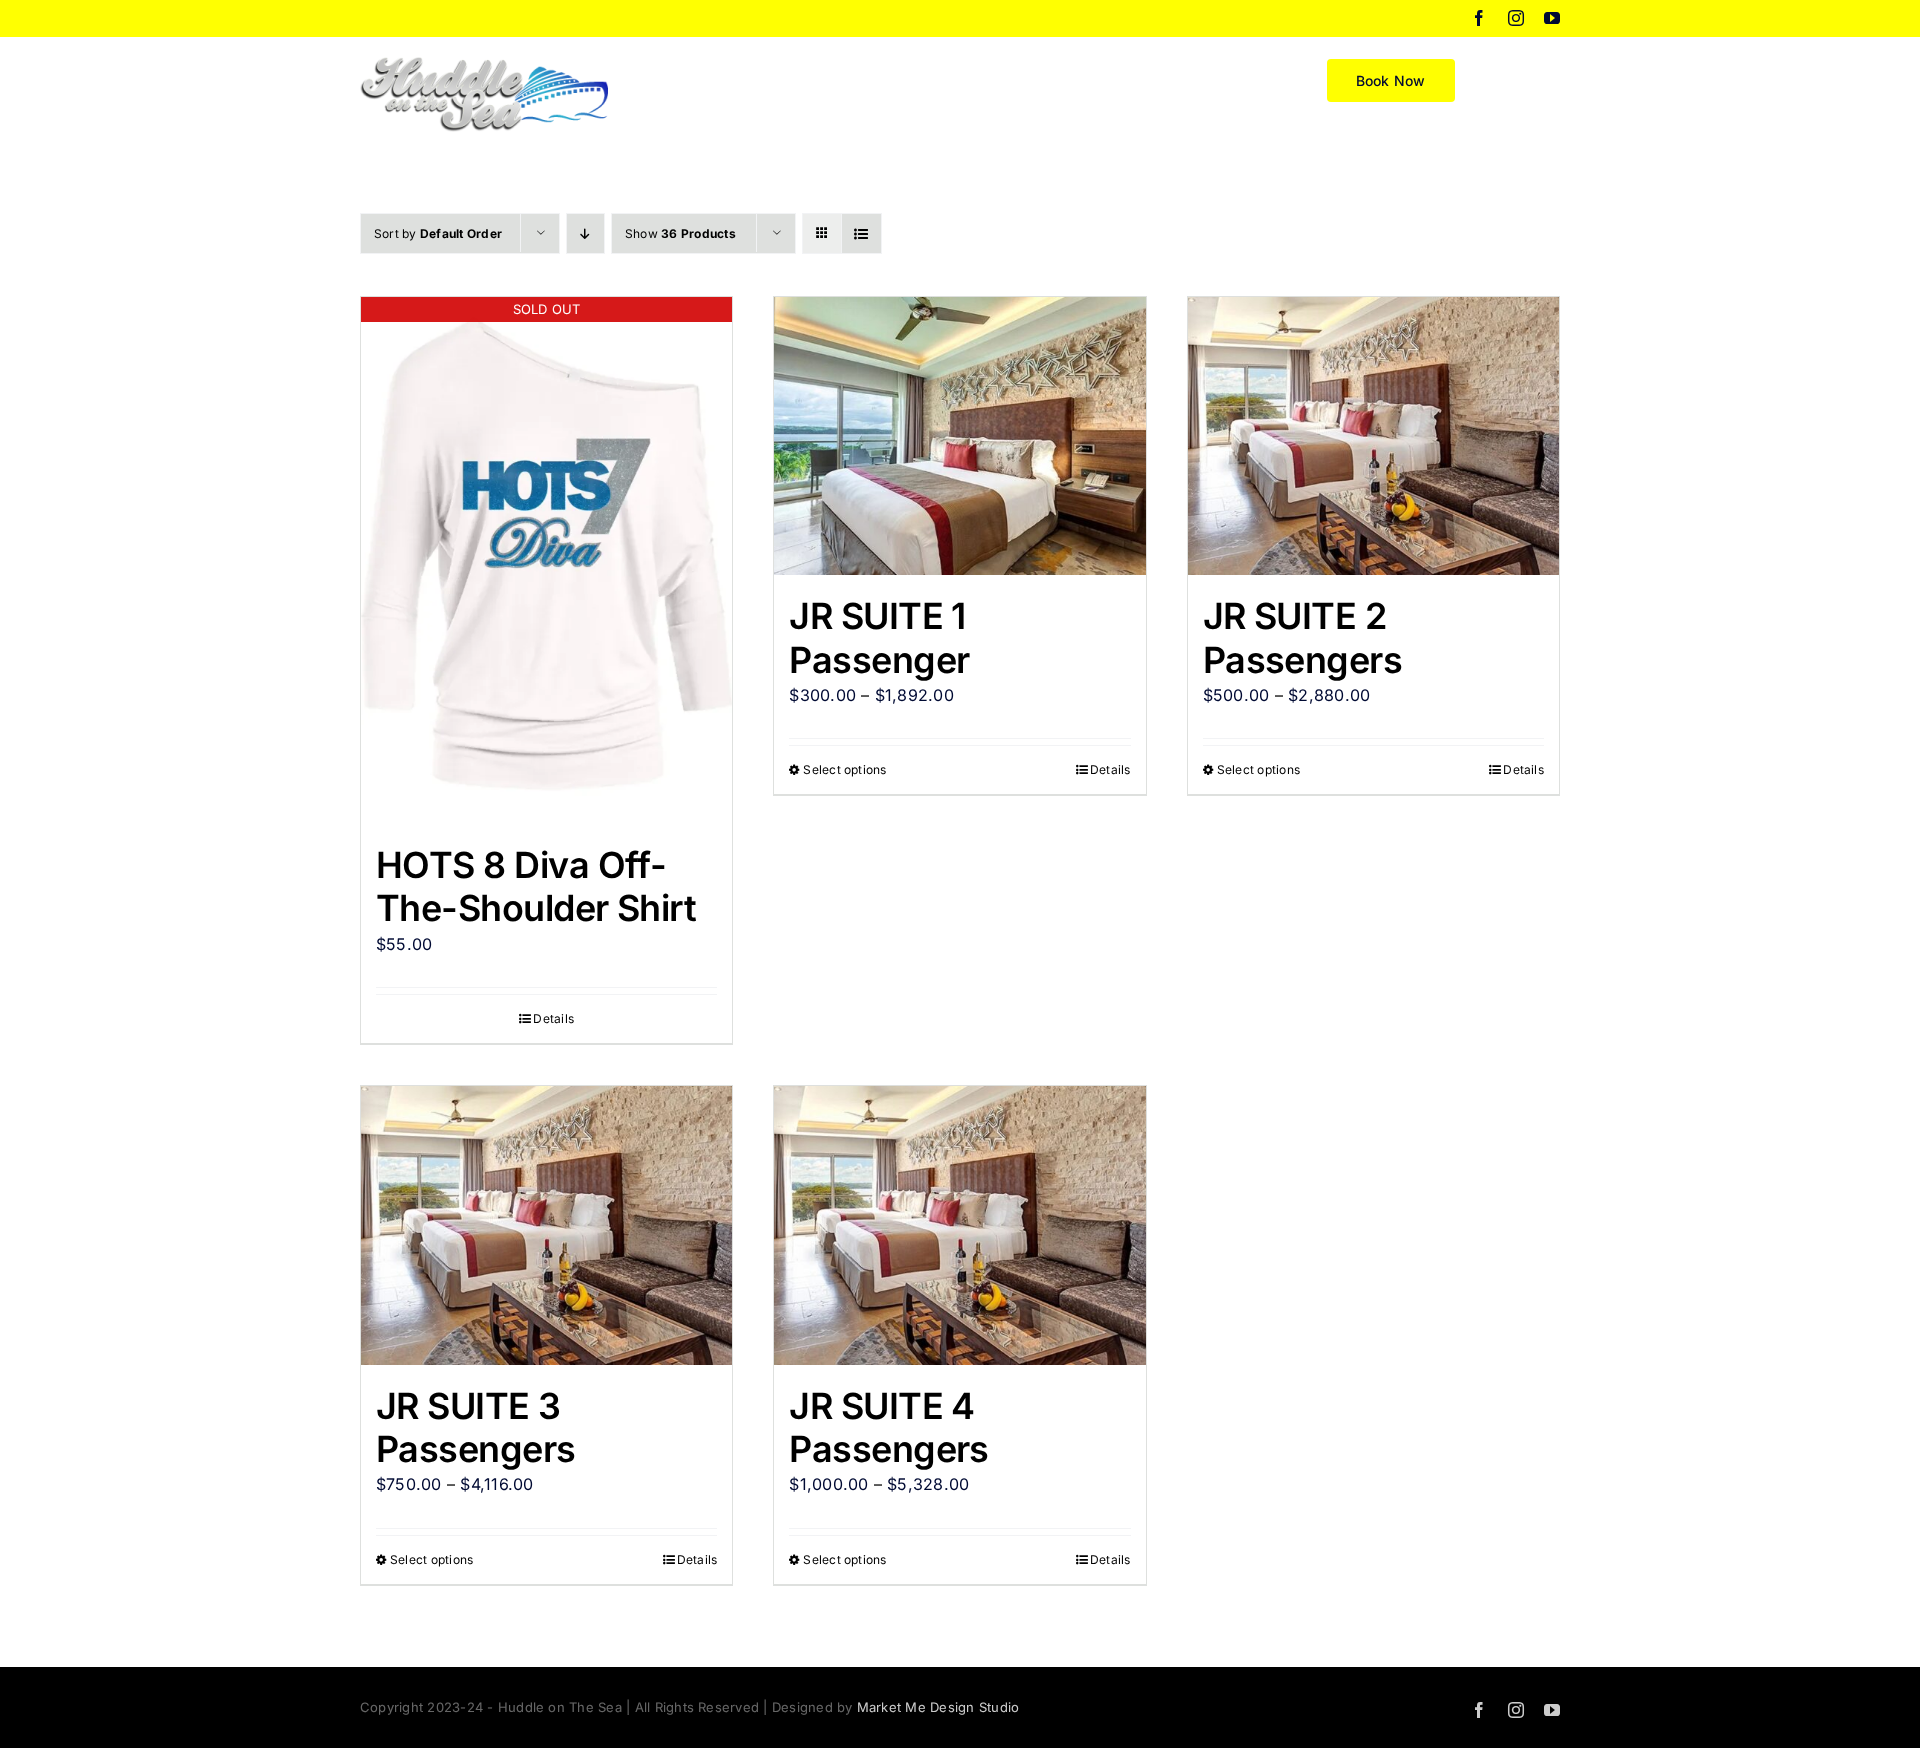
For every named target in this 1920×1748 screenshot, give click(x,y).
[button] (1527, 79)
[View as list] (861, 233)
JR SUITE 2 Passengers (1303, 637)
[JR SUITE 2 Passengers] (1373, 436)
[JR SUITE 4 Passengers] (959, 1225)
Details (553, 1018)
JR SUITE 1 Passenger (879, 637)
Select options (844, 769)
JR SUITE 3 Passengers (476, 1427)
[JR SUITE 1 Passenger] (959, 436)
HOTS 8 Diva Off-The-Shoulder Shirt (536, 886)
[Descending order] (585, 233)
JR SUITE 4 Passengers (889, 1427)
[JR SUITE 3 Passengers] (546, 1225)
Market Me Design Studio (938, 1707)
